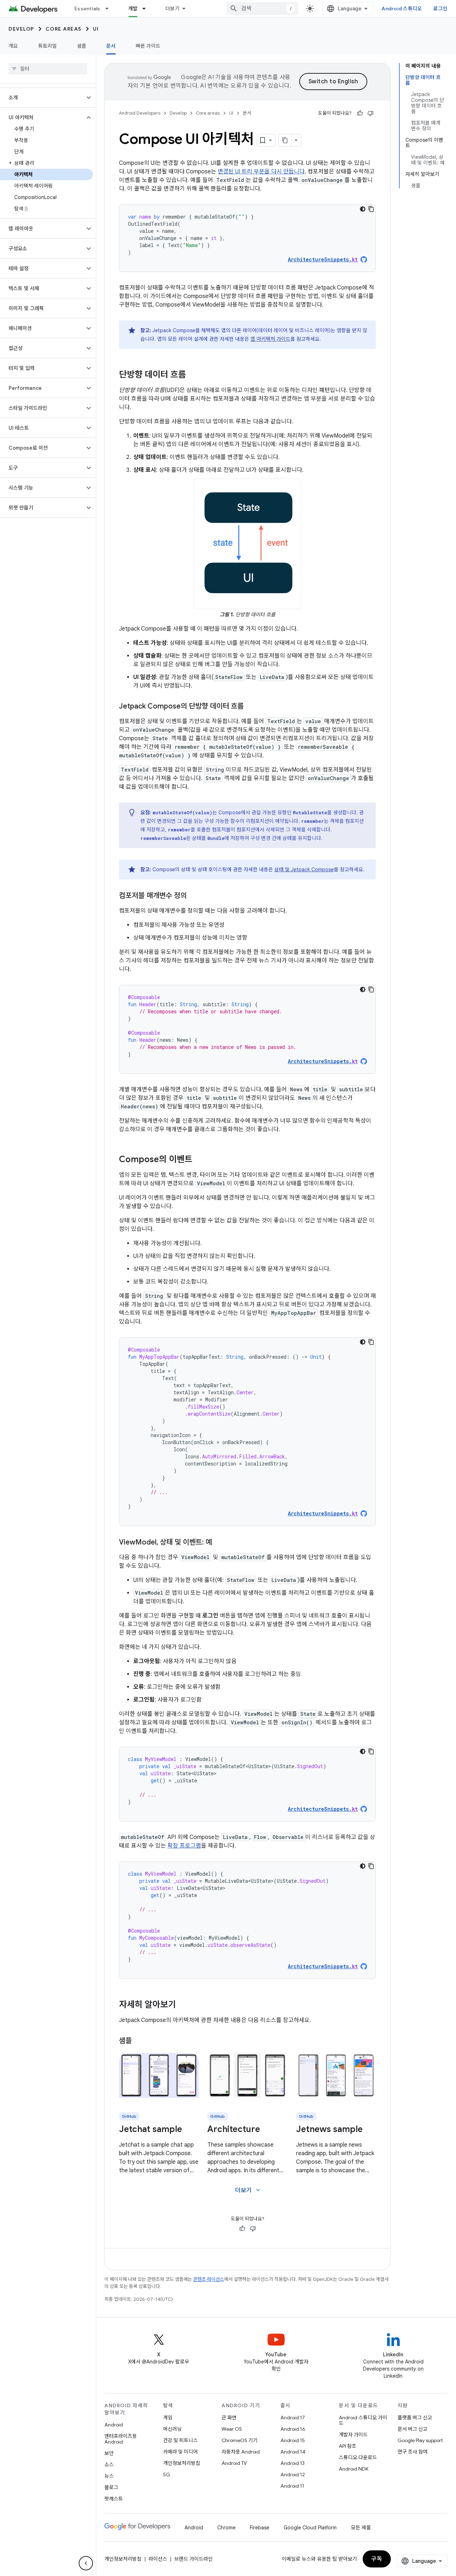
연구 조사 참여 (413, 2452)
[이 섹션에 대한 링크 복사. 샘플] (139, 2041)
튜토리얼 (48, 46)
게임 (168, 2418)
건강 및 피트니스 (180, 2440)
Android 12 (293, 2475)
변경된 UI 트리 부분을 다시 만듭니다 (261, 172)
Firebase (260, 2528)
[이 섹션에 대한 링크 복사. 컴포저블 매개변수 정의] (194, 896)
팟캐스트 (114, 2499)
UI (96, 29)
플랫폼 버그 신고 (415, 2418)
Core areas (64, 29)
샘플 (82, 46)
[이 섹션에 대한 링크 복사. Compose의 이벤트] (199, 1160)
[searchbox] (48, 69)
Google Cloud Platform (310, 2528)
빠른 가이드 (148, 46)
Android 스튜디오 (402, 9)
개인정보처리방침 (182, 2463)
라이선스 (158, 2559)
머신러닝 (172, 2429)
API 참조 (348, 2446)
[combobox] (262, 9)
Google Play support (420, 2440)
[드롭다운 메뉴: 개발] (147, 9)
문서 (111, 46)
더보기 (172, 9)
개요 (13, 46)
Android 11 (292, 2486)
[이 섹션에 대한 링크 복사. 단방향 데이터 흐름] (193, 375)
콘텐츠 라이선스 (209, 2279)
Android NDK (354, 2469)
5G (167, 2475)
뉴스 (109, 2476)
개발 (133, 9)
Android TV (234, 2463)
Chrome (226, 2528)
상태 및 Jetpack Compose (304, 869)
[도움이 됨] (360, 113)
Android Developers (140, 113)
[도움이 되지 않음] (370, 113)
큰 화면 (229, 2418)
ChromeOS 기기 (240, 2440)
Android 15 (293, 2440)
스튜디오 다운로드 (358, 2457)
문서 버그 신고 (413, 2429)
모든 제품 (361, 2528)
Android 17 (293, 2418)
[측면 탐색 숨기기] (86, 2563)
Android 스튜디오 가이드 (363, 2420)
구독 (377, 2559)
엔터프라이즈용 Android (121, 2439)
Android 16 (293, 2429)
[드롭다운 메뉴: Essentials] (110, 9)
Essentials (87, 9)
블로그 (111, 2487)
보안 (109, 2453)
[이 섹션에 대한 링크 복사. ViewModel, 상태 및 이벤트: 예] (219, 1543)
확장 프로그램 (184, 1846)
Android (114, 2425)
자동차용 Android (241, 2452)
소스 (109, 2465)
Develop (21, 29)
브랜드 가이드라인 (193, 2559)
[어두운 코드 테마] (363, 209)
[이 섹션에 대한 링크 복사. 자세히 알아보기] (183, 2005)
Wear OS (232, 2429)
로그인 (440, 9)
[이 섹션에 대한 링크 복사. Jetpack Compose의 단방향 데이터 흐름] (251, 707)
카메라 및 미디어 (180, 2452)
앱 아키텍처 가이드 (270, 339)
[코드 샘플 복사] (371, 209)
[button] (42, 98)
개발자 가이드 (353, 2435)
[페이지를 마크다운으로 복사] (285, 140)
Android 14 (293, 2452)
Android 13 (292, 2463)
